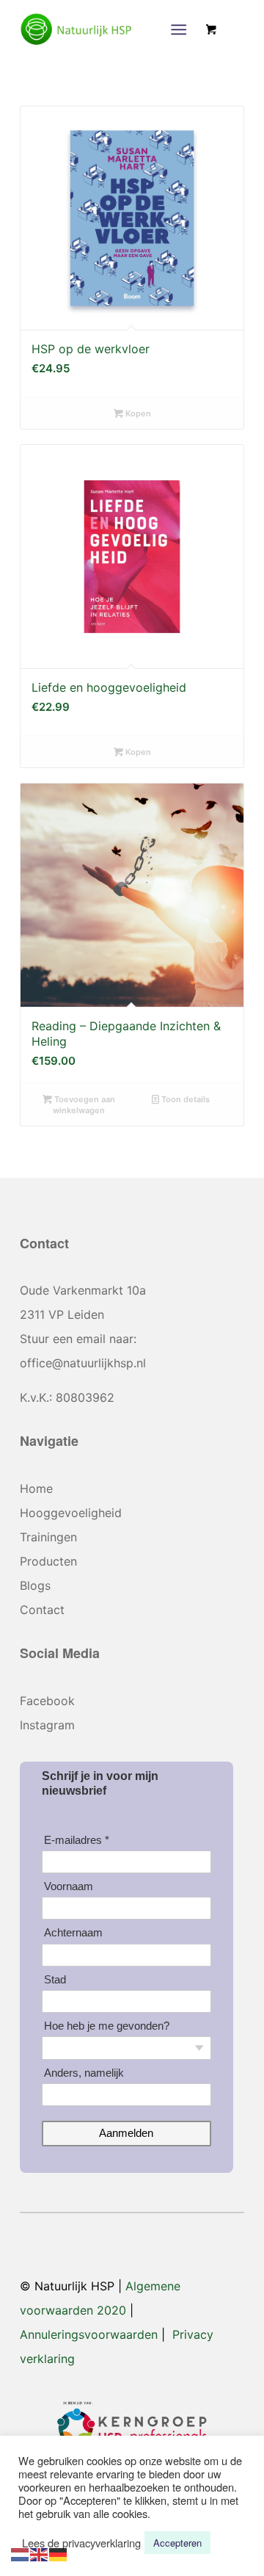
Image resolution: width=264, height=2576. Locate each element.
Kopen (137, 413)
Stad (55, 1979)
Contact (42, 1610)
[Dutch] (21, 2553)
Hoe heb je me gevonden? (107, 2026)
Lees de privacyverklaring (81, 2543)
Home (36, 1488)
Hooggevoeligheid (71, 1513)
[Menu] (179, 29)
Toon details (184, 1099)
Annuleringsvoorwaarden (89, 2334)
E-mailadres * (77, 1840)
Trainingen (48, 1537)
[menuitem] (181, 29)
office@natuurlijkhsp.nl (83, 1363)
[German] (59, 2553)
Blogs (35, 1585)
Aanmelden (126, 2133)
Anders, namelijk (84, 2073)
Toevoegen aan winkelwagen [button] (84, 1105)
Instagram (47, 1725)
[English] (40, 2553)
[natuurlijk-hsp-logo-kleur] (110, 29)
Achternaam (73, 1932)
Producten (48, 1561)
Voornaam (69, 1886)
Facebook (47, 1701)
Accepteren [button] (177, 2543)
